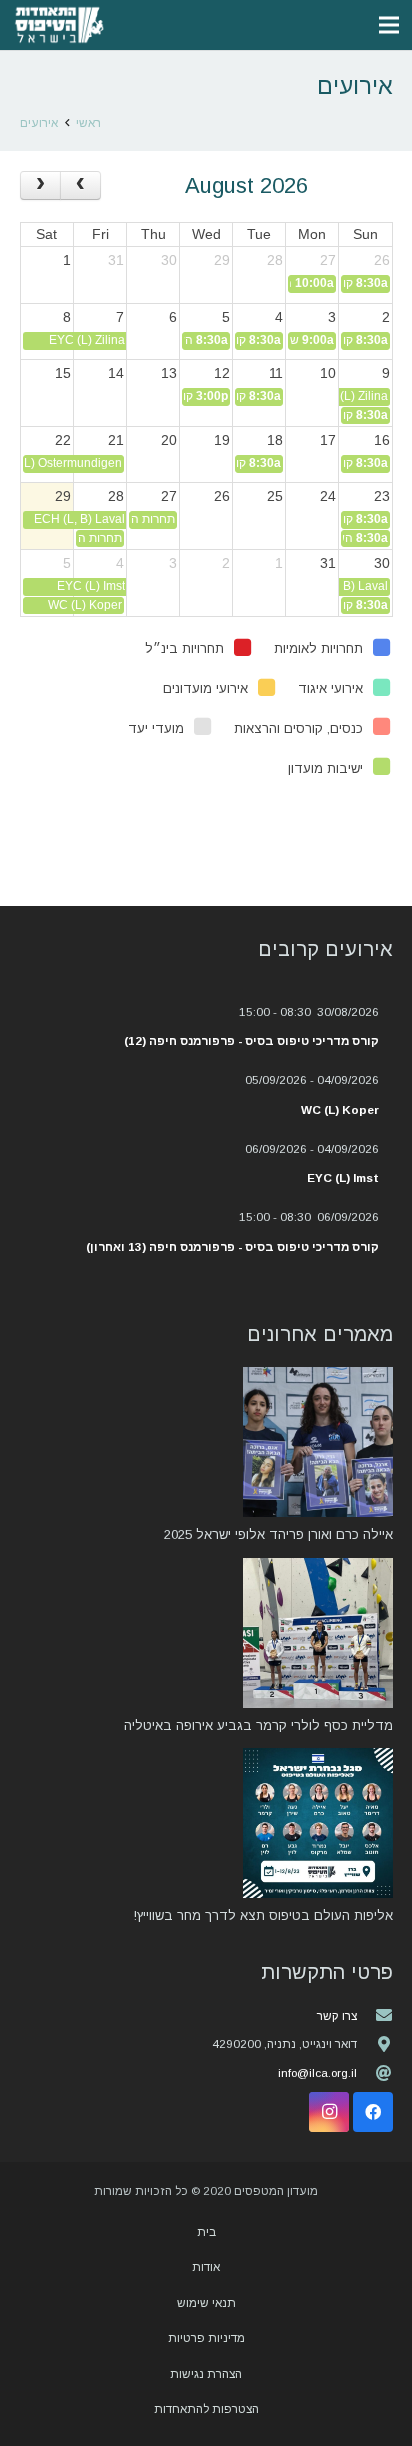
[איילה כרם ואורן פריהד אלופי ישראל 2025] (318, 1442)
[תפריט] (389, 25)
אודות (206, 2266)
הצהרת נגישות (206, 2373)
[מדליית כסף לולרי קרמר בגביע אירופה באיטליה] (318, 1633)
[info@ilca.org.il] (375, 2073)
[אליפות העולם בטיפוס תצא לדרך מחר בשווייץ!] (318, 1823)
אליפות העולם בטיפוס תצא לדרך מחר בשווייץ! (263, 1915)
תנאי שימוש (206, 2302)
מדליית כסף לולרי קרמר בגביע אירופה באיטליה (258, 1725)
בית (206, 2231)
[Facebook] (373, 2112)
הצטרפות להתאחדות (206, 2408)
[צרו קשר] (375, 2015)
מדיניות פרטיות (206, 2337)
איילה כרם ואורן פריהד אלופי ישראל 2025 (278, 1534)
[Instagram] (329, 2112)
